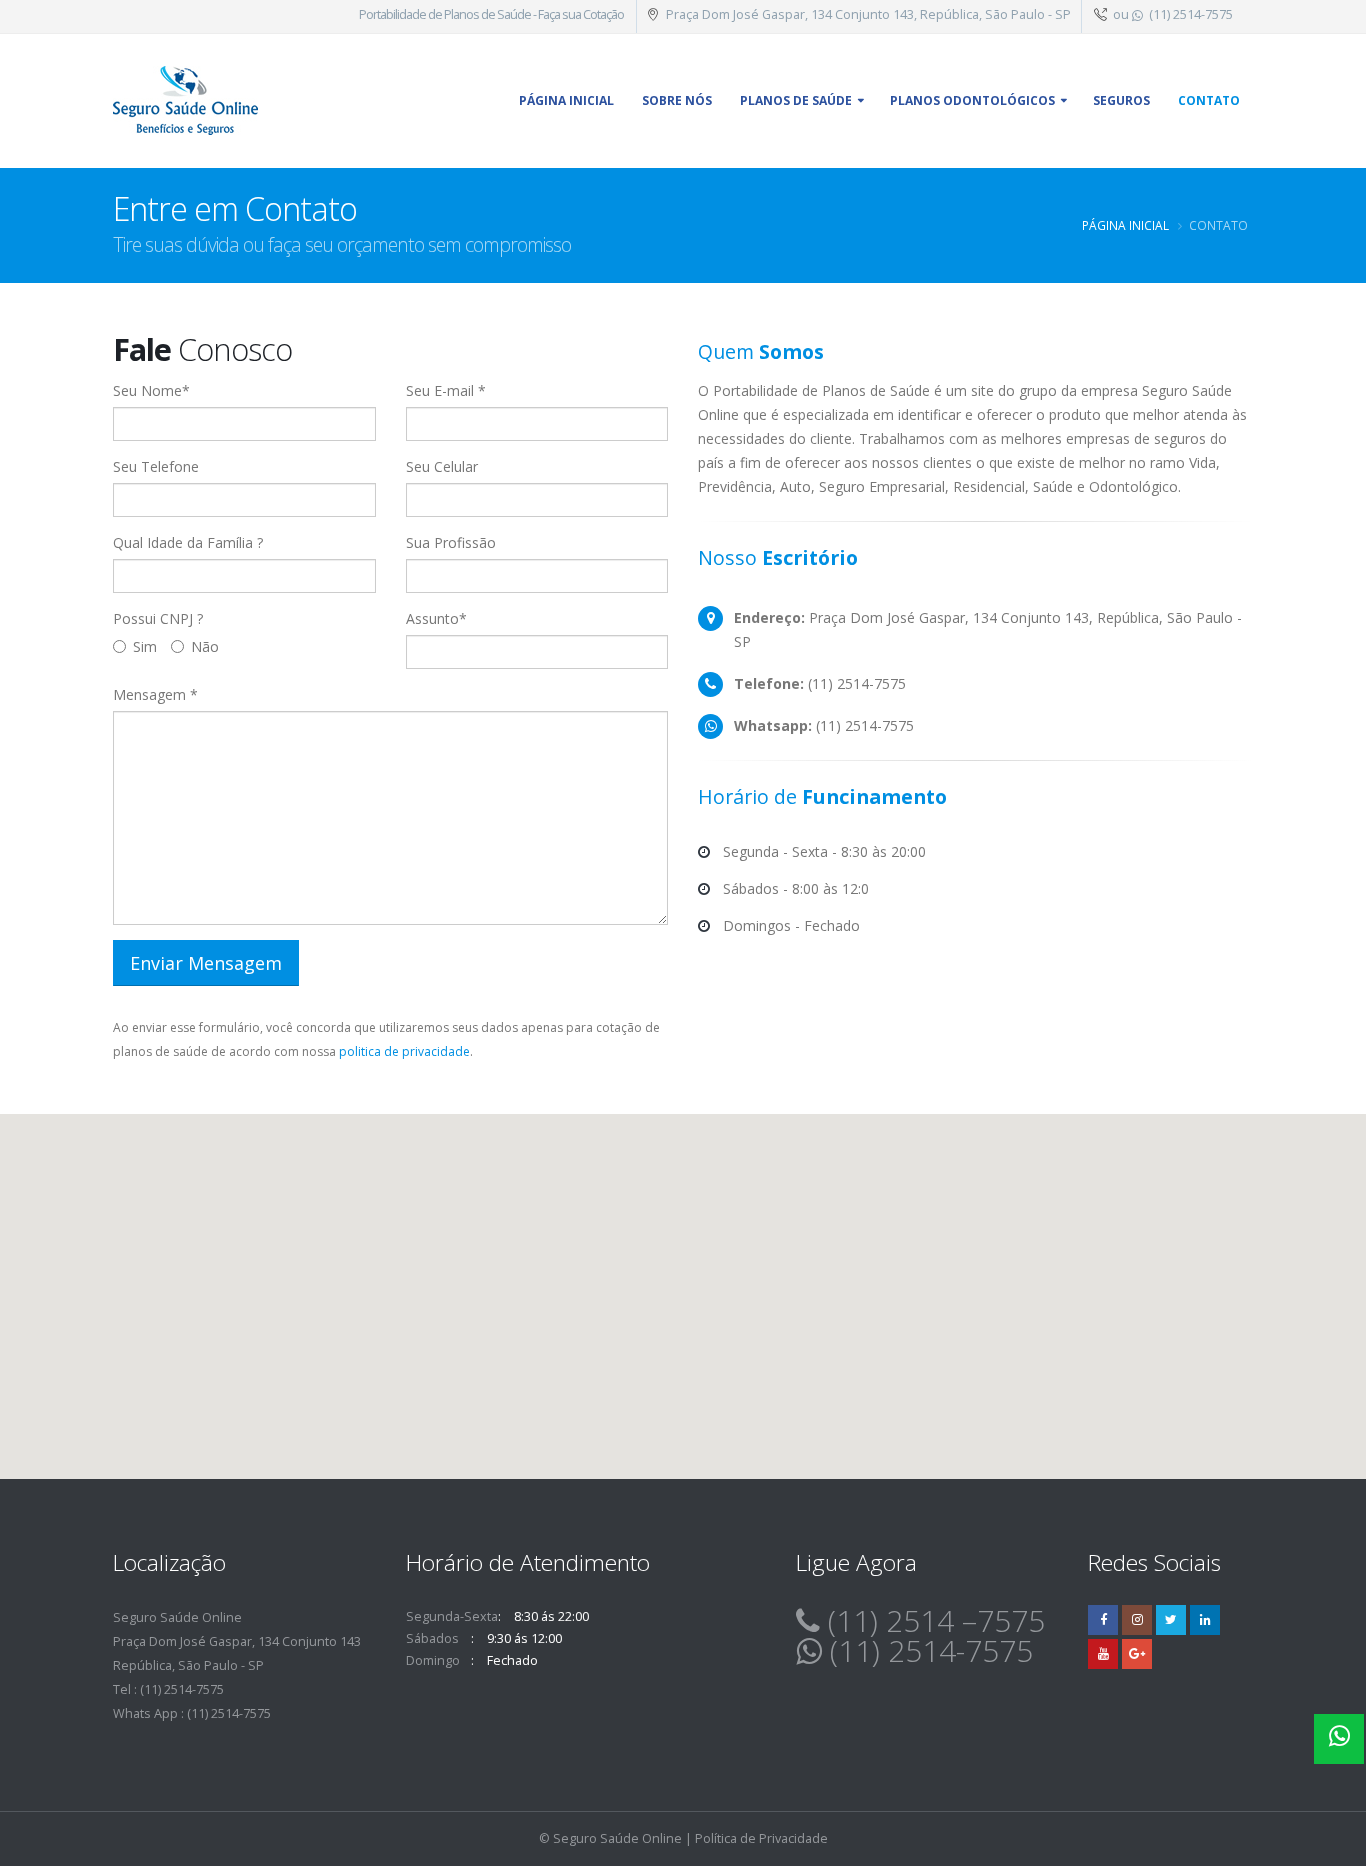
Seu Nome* (151, 390)
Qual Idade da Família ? (188, 542)
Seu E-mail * (446, 390)
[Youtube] (1103, 1654)
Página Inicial (1125, 225)
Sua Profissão (451, 542)
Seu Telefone (156, 466)
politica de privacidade (404, 1051)
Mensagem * (155, 694)
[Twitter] (1171, 1620)
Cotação (603, 14)
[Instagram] (1137, 1620)
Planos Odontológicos (972, 100)
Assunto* (436, 618)
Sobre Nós (677, 100)
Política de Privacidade (761, 1838)
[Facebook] (1103, 1620)
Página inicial (566, 100)
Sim (145, 646)
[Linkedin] (1205, 1620)
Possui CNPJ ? (158, 618)
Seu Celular (442, 466)
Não (205, 646)
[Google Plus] (1137, 1654)
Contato (1209, 100)
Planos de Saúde (796, 100)
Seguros (1121, 100)
